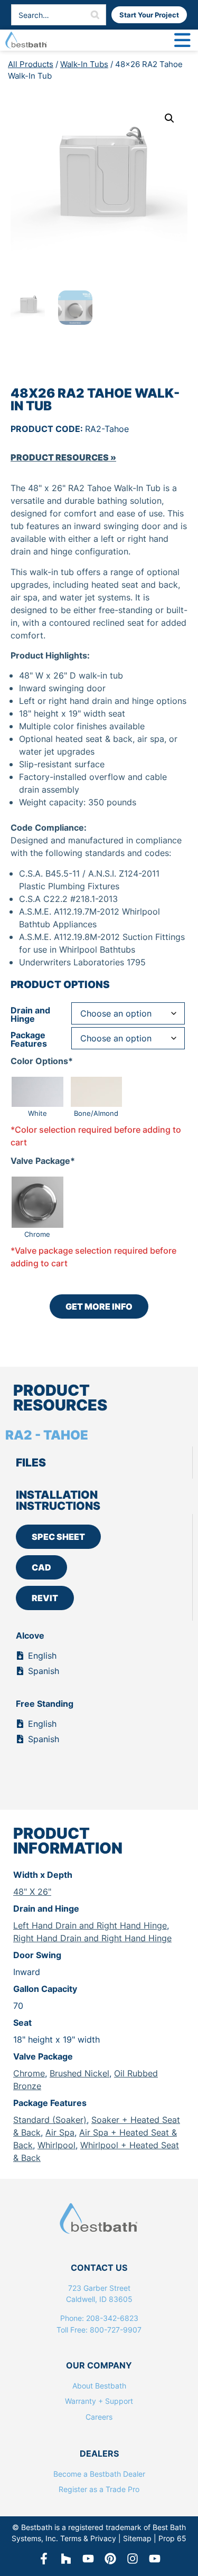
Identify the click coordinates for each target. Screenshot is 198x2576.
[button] (169, 118)
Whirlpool (56, 2145)
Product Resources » (63, 457)
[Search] (95, 15)
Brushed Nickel (79, 2073)
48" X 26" (32, 1892)
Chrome (29, 2073)
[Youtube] (155, 2559)
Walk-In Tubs (84, 64)
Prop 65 (172, 2538)
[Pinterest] (110, 2559)
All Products (31, 64)
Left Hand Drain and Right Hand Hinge (90, 1925)
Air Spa (60, 2132)
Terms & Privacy (88, 2538)
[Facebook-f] (44, 2559)
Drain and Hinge (30, 1014)
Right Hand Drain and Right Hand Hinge (92, 1938)
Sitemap (137, 2538)
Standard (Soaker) (50, 2120)
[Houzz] (66, 2559)
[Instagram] (133, 2559)
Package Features (29, 1039)
